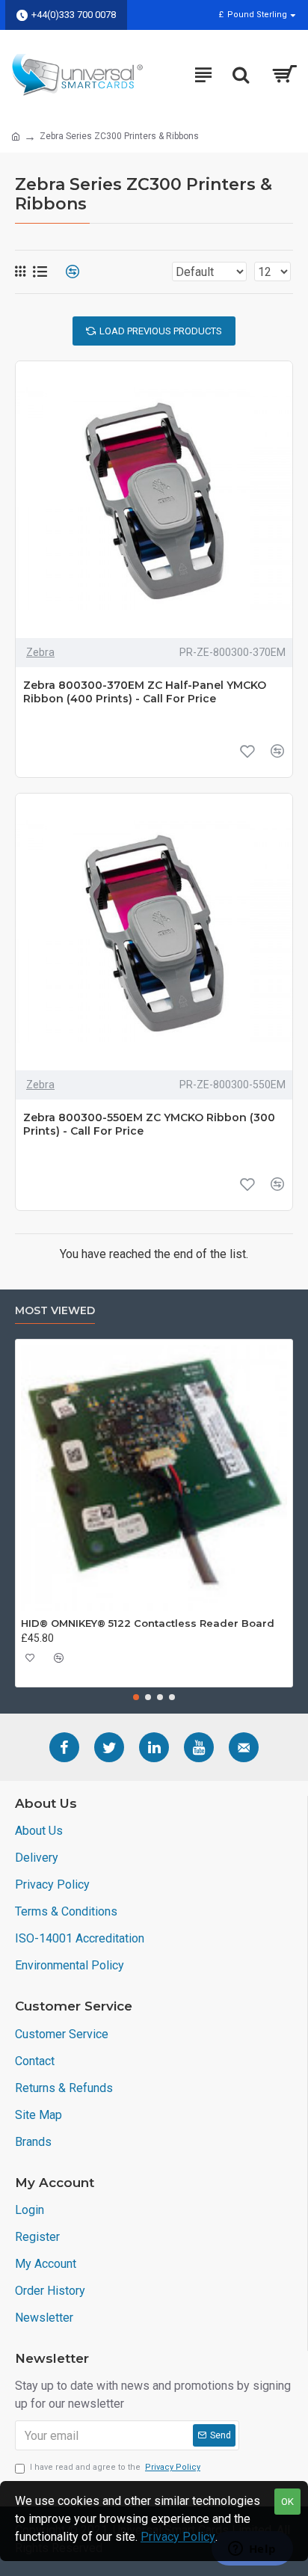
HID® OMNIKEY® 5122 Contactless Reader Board (148, 1623)
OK (287, 2502)
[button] (136, 1697)
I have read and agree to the (115, 2467)
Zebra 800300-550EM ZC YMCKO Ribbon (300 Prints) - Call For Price (149, 1124)
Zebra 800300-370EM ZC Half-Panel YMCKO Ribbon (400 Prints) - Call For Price (145, 692)
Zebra (40, 652)
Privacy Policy (178, 2537)
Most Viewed (55, 1311)
